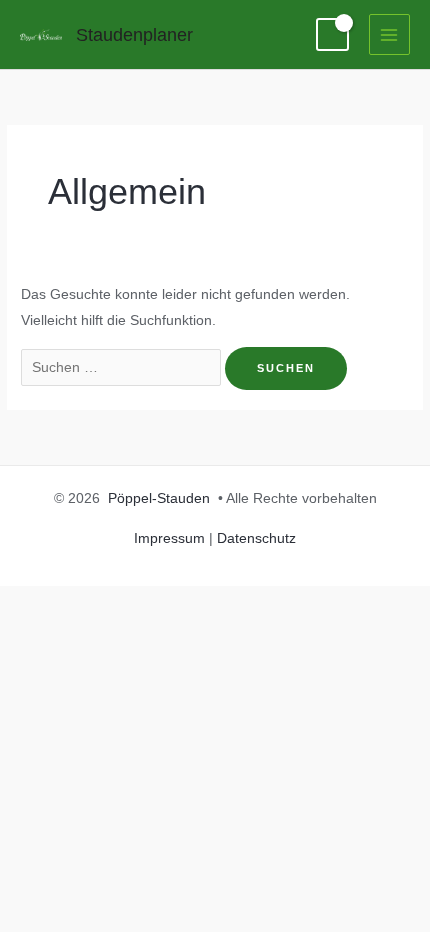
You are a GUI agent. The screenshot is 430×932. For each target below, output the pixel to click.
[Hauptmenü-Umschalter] (389, 34)
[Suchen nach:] (123, 367)
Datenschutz (256, 538)
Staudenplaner (134, 34)
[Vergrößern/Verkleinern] (32, 603)
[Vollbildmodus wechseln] (100, 603)
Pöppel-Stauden (159, 498)
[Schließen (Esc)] (236, 603)
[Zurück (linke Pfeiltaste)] (32, 636)
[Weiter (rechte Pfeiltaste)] (100, 636)
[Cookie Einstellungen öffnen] (36, 907)
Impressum (169, 538)
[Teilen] (168, 603)
